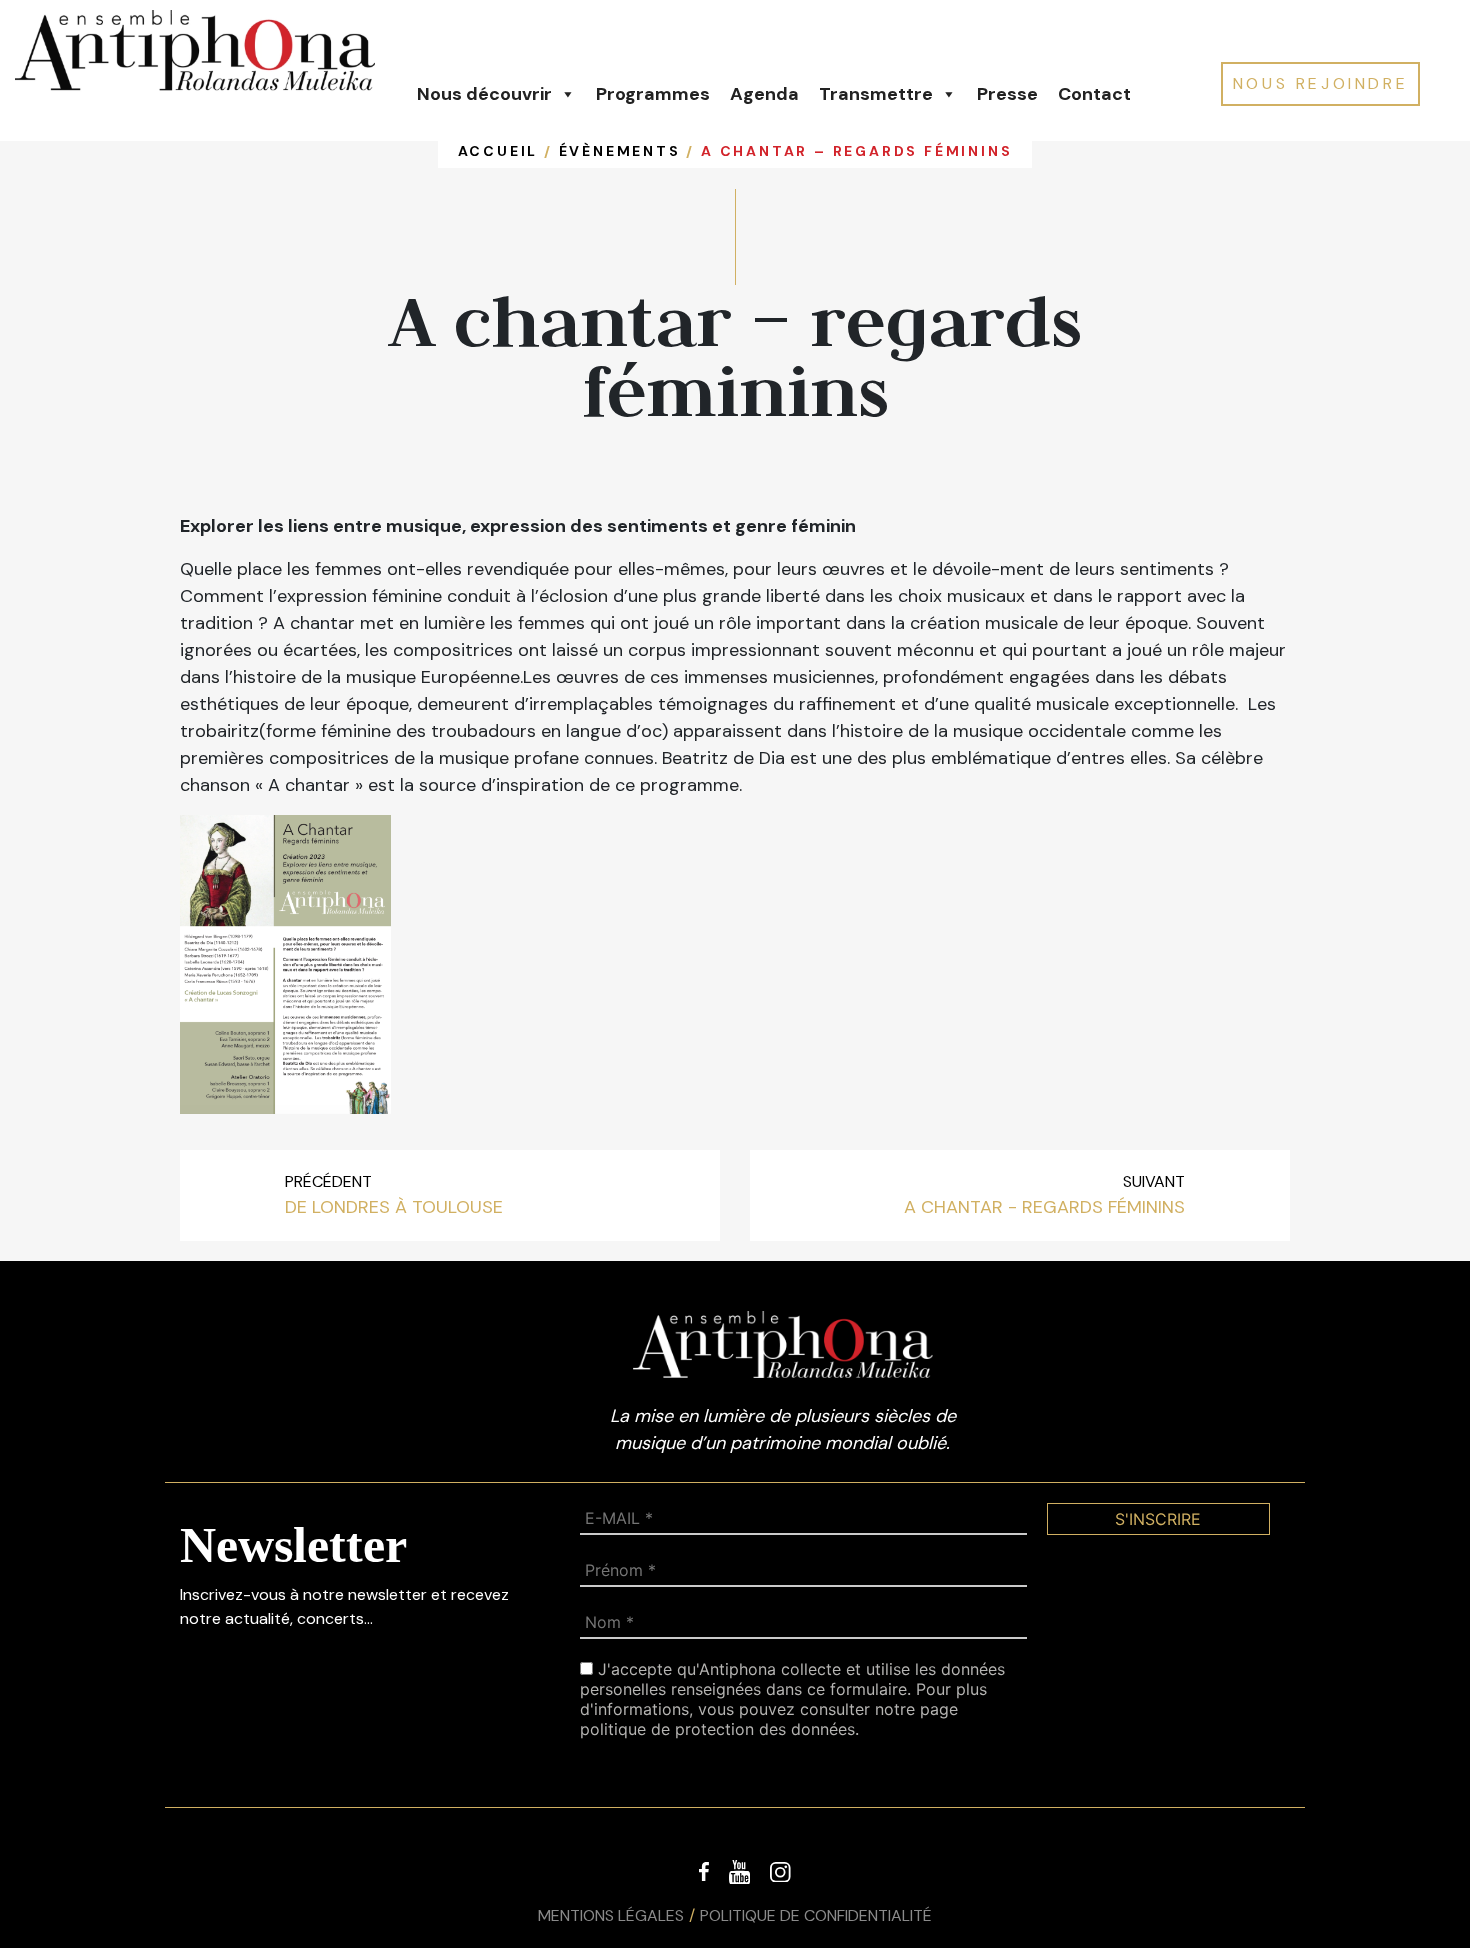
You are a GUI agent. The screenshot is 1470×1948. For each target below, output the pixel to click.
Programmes (653, 94)
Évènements (620, 151)
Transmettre (876, 94)
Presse (1007, 94)
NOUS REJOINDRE (1320, 83)
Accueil (498, 151)
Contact (1094, 94)
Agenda (764, 94)
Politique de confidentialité (816, 1915)
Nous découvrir (484, 94)
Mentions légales (611, 1915)
